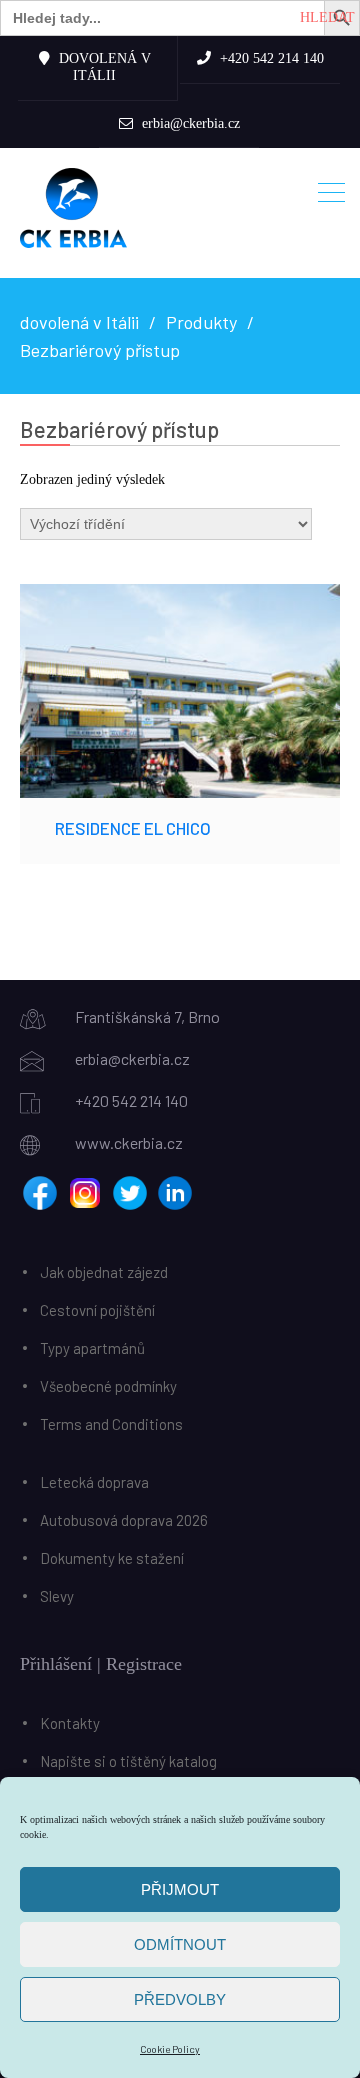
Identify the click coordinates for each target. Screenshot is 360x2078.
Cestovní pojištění (97, 1310)
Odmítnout (180, 1944)
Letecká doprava (94, 1482)
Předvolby (180, 1999)
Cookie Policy (170, 2049)
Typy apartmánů (92, 1348)
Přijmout (180, 1889)
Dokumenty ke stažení (112, 1558)
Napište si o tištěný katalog (128, 1761)
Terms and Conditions (111, 1424)
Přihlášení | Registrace (101, 1664)
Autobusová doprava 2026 (124, 1520)
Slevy (57, 1596)
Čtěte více (180, 690)
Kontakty (70, 1723)
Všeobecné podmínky (108, 1386)
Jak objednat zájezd (104, 1272)
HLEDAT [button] (327, 17)
